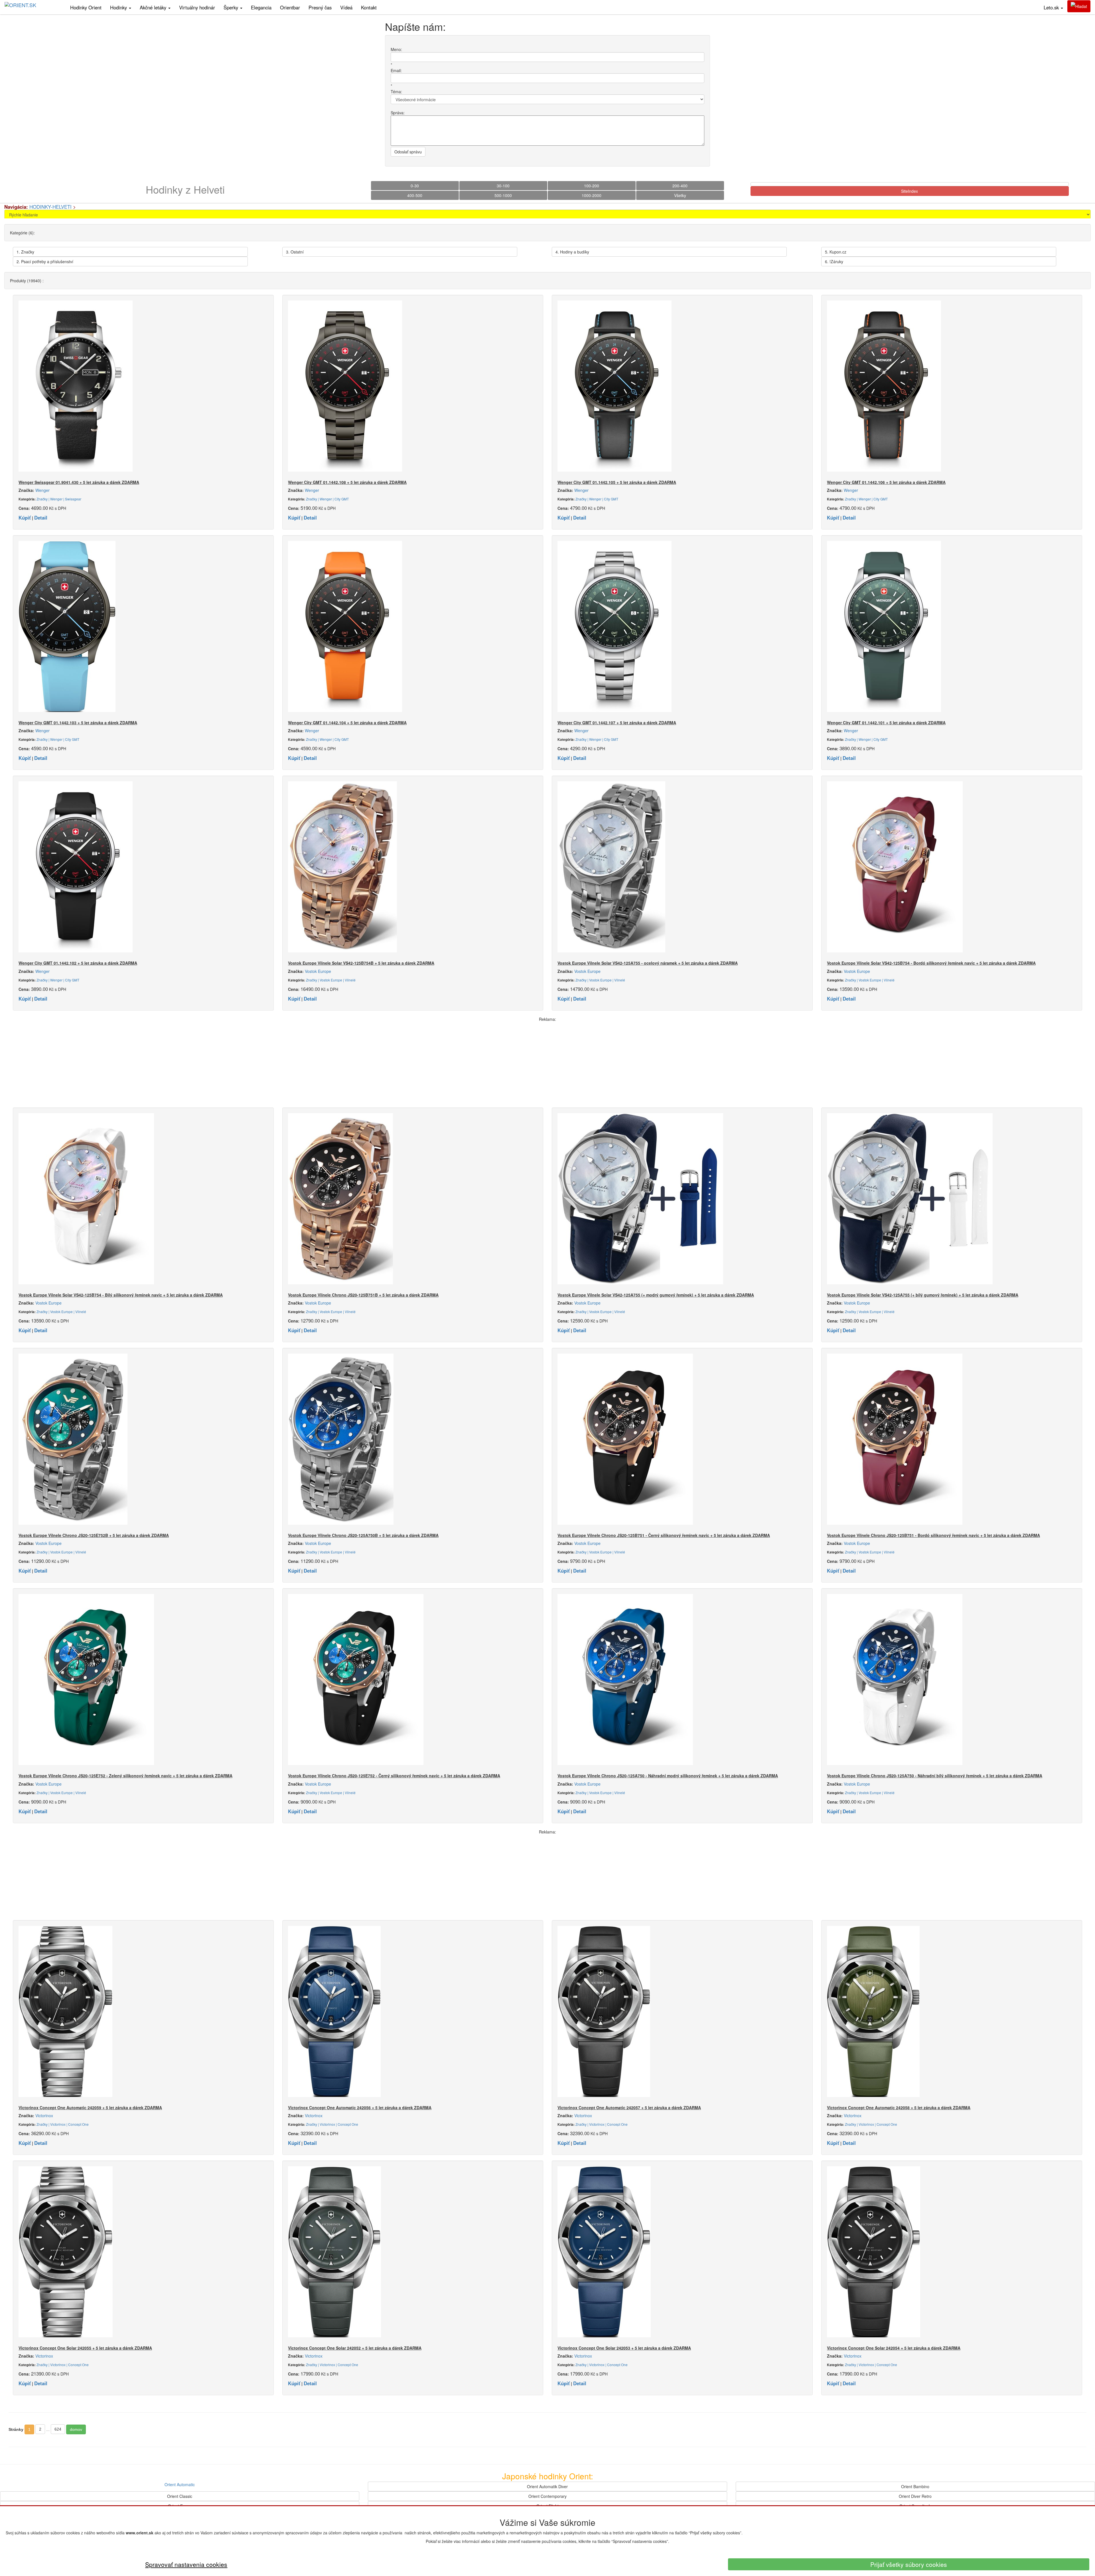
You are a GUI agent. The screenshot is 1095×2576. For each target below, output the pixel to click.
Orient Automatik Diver (547, 2486)
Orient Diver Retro (915, 2496)
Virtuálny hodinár (197, 7)
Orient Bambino (915, 2486)
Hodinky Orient (86, 7)
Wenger (42, 490)
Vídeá (346, 7)
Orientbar (290, 7)
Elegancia (261, 7)
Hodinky (119, 7)
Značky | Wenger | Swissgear (59, 499)
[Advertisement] (547, 1062)
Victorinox (44, 2115)
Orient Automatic (180, 2484)
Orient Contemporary (547, 2496)
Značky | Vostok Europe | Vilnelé (331, 980)
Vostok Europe (318, 971)
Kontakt (369, 7)
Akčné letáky (154, 7)
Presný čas (320, 7)
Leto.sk (1052, 7)
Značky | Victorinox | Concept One (63, 2124)
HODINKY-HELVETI (50, 207)
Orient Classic (180, 2496)
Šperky (232, 7)
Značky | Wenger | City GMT (327, 499)
